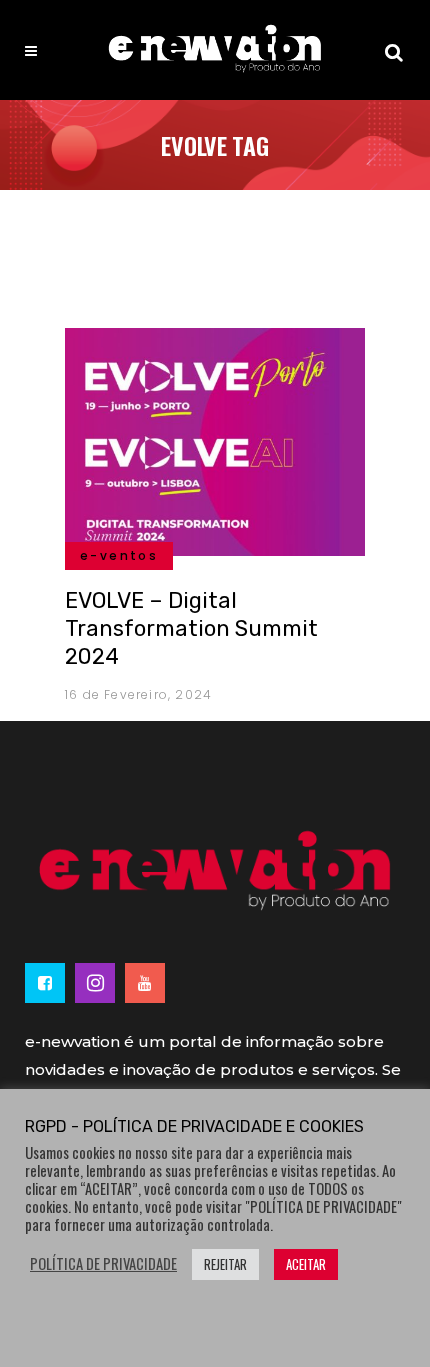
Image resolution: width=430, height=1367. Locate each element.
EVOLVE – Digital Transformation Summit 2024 (191, 628)
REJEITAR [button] (225, 1264)
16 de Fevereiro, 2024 (138, 694)
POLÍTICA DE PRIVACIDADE (103, 1264)
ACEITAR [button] (306, 1264)
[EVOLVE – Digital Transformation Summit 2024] (215, 439)
